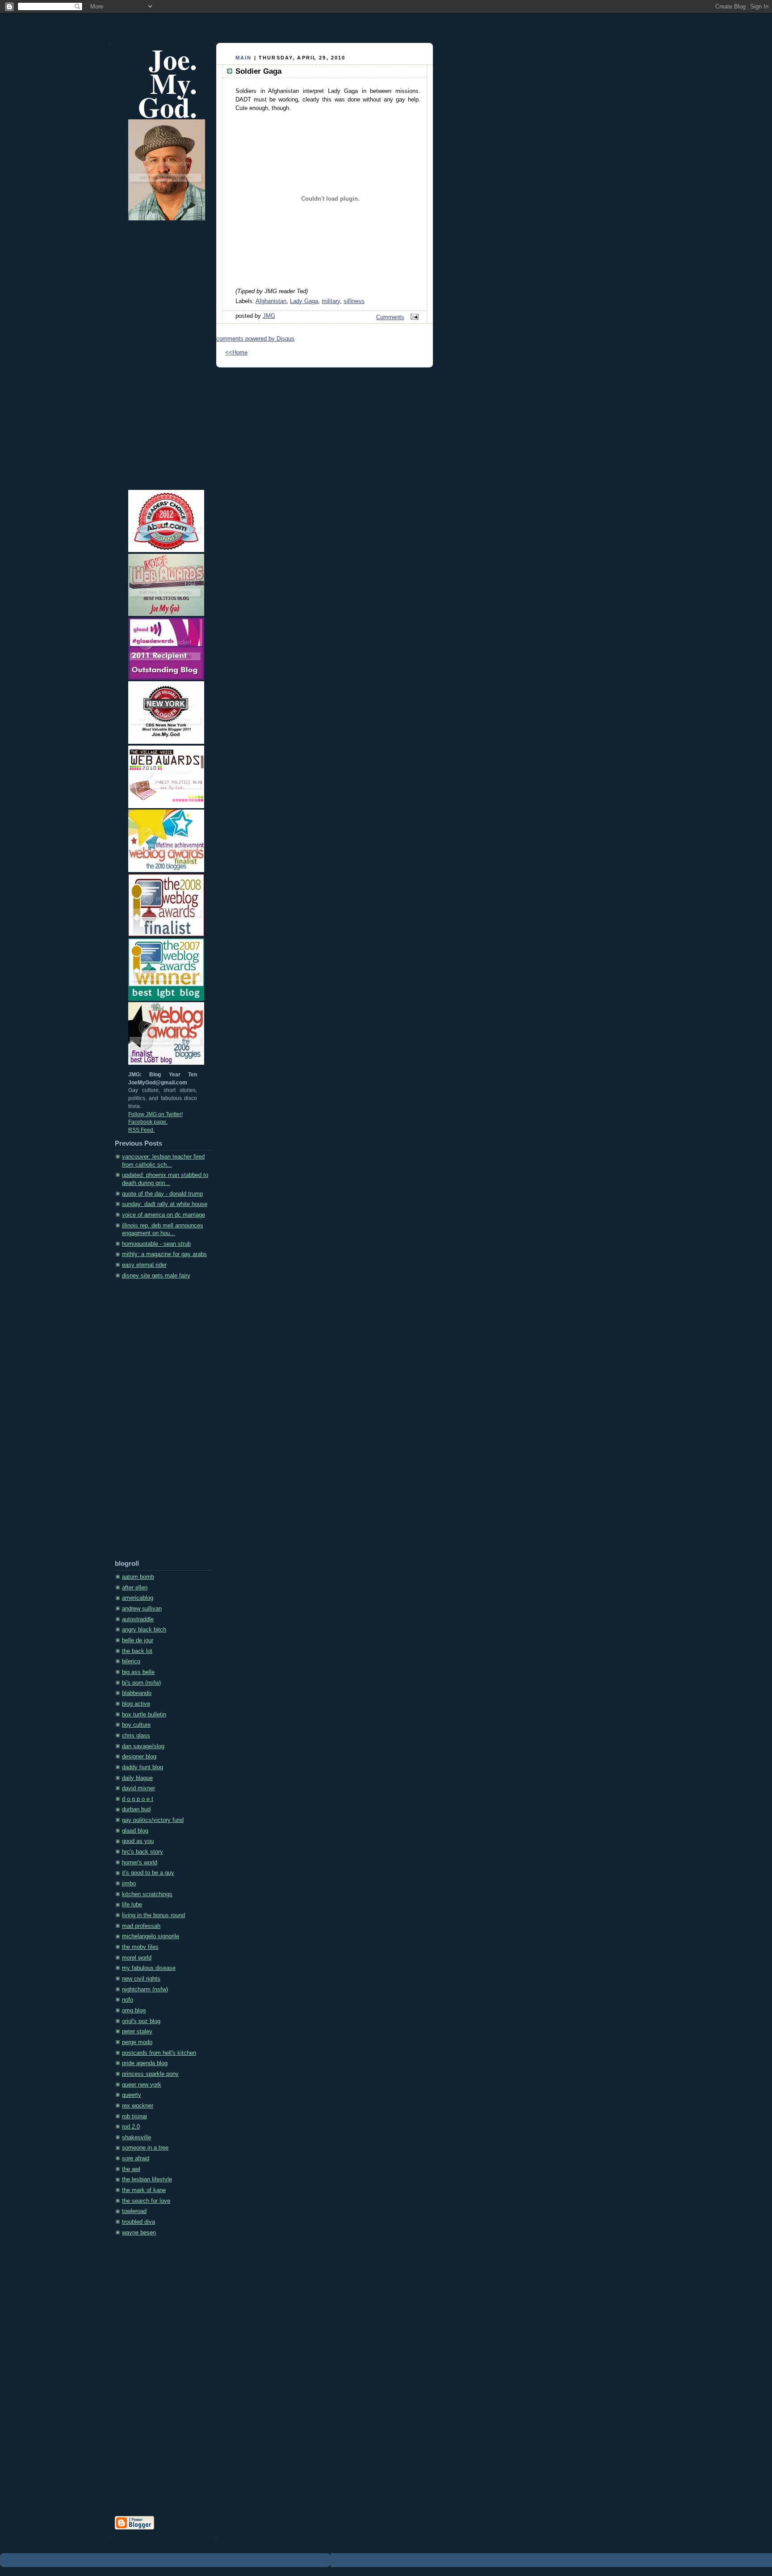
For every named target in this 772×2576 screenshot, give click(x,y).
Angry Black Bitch (144, 1630)
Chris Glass (136, 1736)
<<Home (236, 353)
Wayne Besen (139, 2233)
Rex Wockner (138, 2106)
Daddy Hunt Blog (143, 1767)
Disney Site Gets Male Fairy (156, 1276)
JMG (269, 316)
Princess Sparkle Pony (150, 2074)
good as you (138, 1841)
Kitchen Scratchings (147, 1894)
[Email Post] (413, 317)
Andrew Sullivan (142, 1609)
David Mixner (138, 1788)
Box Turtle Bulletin (144, 1715)
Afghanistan (271, 301)
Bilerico (131, 1661)
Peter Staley (137, 2032)
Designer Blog (139, 1757)
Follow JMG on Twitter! (155, 1114)
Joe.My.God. (168, 83)
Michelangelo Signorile (151, 1936)
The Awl (131, 2169)
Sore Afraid (136, 2159)
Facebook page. (148, 1122)
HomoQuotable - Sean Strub (156, 1244)
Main (244, 58)
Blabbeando (137, 1693)
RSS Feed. (141, 1130)
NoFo (128, 2000)
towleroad (134, 2211)
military (331, 301)
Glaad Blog (135, 1831)
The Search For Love (146, 2201)
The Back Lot (137, 1651)
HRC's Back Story (143, 1852)
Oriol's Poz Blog (141, 2021)
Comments (390, 317)
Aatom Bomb (138, 1577)
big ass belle (138, 1672)
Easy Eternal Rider (144, 1265)
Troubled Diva (138, 2222)
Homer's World (140, 1863)
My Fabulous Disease (149, 1968)
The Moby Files (140, 1947)
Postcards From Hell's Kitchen (159, 2053)
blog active (136, 1704)
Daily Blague (137, 1778)
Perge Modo (137, 2042)
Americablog (138, 1598)
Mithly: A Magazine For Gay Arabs (164, 1254)
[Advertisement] (151, 1422)
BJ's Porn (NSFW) (141, 1683)
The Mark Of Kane (144, 2190)
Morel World (137, 1958)
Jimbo (129, 1884)
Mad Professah (141, 1926)
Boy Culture (136, 1725)
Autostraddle (138, 1619)
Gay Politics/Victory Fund (153, 1820)
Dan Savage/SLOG (143, 1746)
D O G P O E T (138, 1799)
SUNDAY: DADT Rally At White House (165, 1204)
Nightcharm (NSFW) (145, 1990)
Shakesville (136, 2138)
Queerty (132, 2095)
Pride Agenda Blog (145, 2063)
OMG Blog (134, 2011)
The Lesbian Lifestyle (147, 2180)
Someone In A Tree (145, 2148)
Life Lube (132, 1905)
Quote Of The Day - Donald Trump (162, 1194)
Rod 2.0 (131, 2127)
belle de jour (138, 1640)
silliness (354, 301)
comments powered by (255, 339)
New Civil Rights (141, 1979)
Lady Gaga (304, 301)
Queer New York (142, 2085)
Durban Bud (136, 1809)
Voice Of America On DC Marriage (164, 1215)
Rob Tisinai (134, 2116)
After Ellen (135, 1588)
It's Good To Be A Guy (148, 1873)
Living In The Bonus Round (153, 1915)
